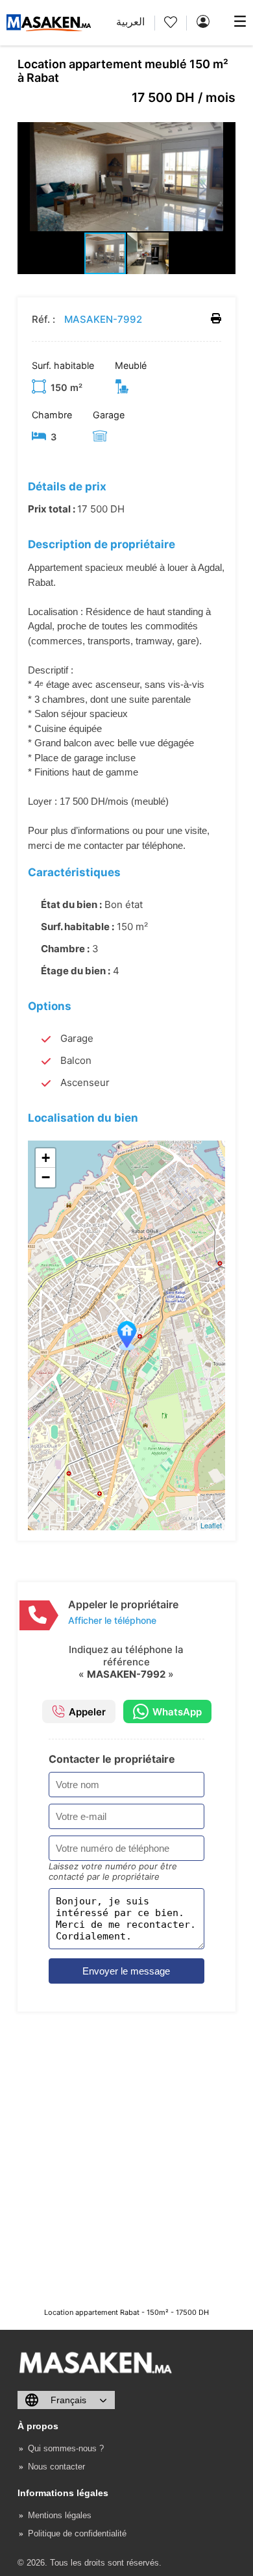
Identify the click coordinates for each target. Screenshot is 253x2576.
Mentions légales (60, 2515)
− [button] (46, 1177)
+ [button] (46, 1158)
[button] (224, 134)
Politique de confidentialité (77, 2533)
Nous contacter (56, 2467)
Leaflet (211, 1525)
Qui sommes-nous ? (66, 2448)
